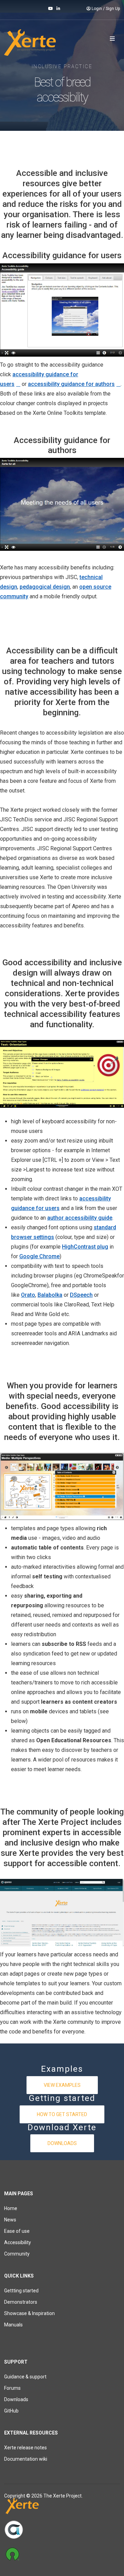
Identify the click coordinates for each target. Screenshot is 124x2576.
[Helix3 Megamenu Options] (112, 39)
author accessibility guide (80, 1218)
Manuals (13, 2325)
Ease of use (17, 2231)
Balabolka (50, 1295)
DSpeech (81, 1295)
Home (11, 2208)
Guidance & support (25, 2377)
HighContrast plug (85, 1247)
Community (17, 2254)
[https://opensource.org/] (62, 2554)
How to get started (62, 2114)
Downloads (62, 2143)
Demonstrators (21, 2302)
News (10, 2220)
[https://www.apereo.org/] (62, 2530)
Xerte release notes (25, 2448)
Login (97, 9)
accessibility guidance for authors (71, 384)
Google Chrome (39, 1256)
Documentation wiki (26, 2459)
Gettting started (21, 2291)
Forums (12, 2388)
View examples (62, 2085)
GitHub (11, 2411)
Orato (28, 1295)
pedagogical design (45, 587)
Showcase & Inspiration (29, 2313)
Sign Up (113, 9)
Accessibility (18, 2242)
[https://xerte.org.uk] (62, 2507)
